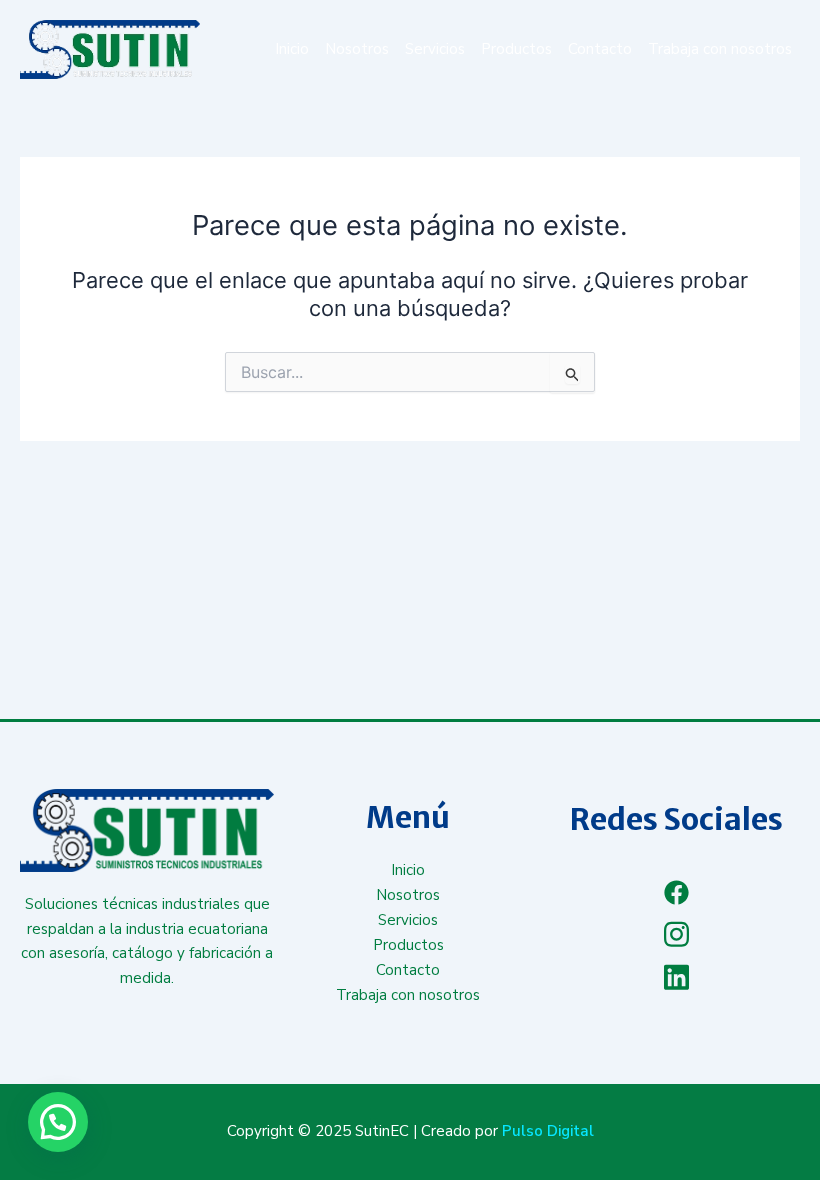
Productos (516, 49)
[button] (58, 1122)
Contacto (600, 49)
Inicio (292, 49)
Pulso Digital (548, 1131)
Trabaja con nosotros (720, 49)
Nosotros (357, 49)
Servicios (435, 49)
